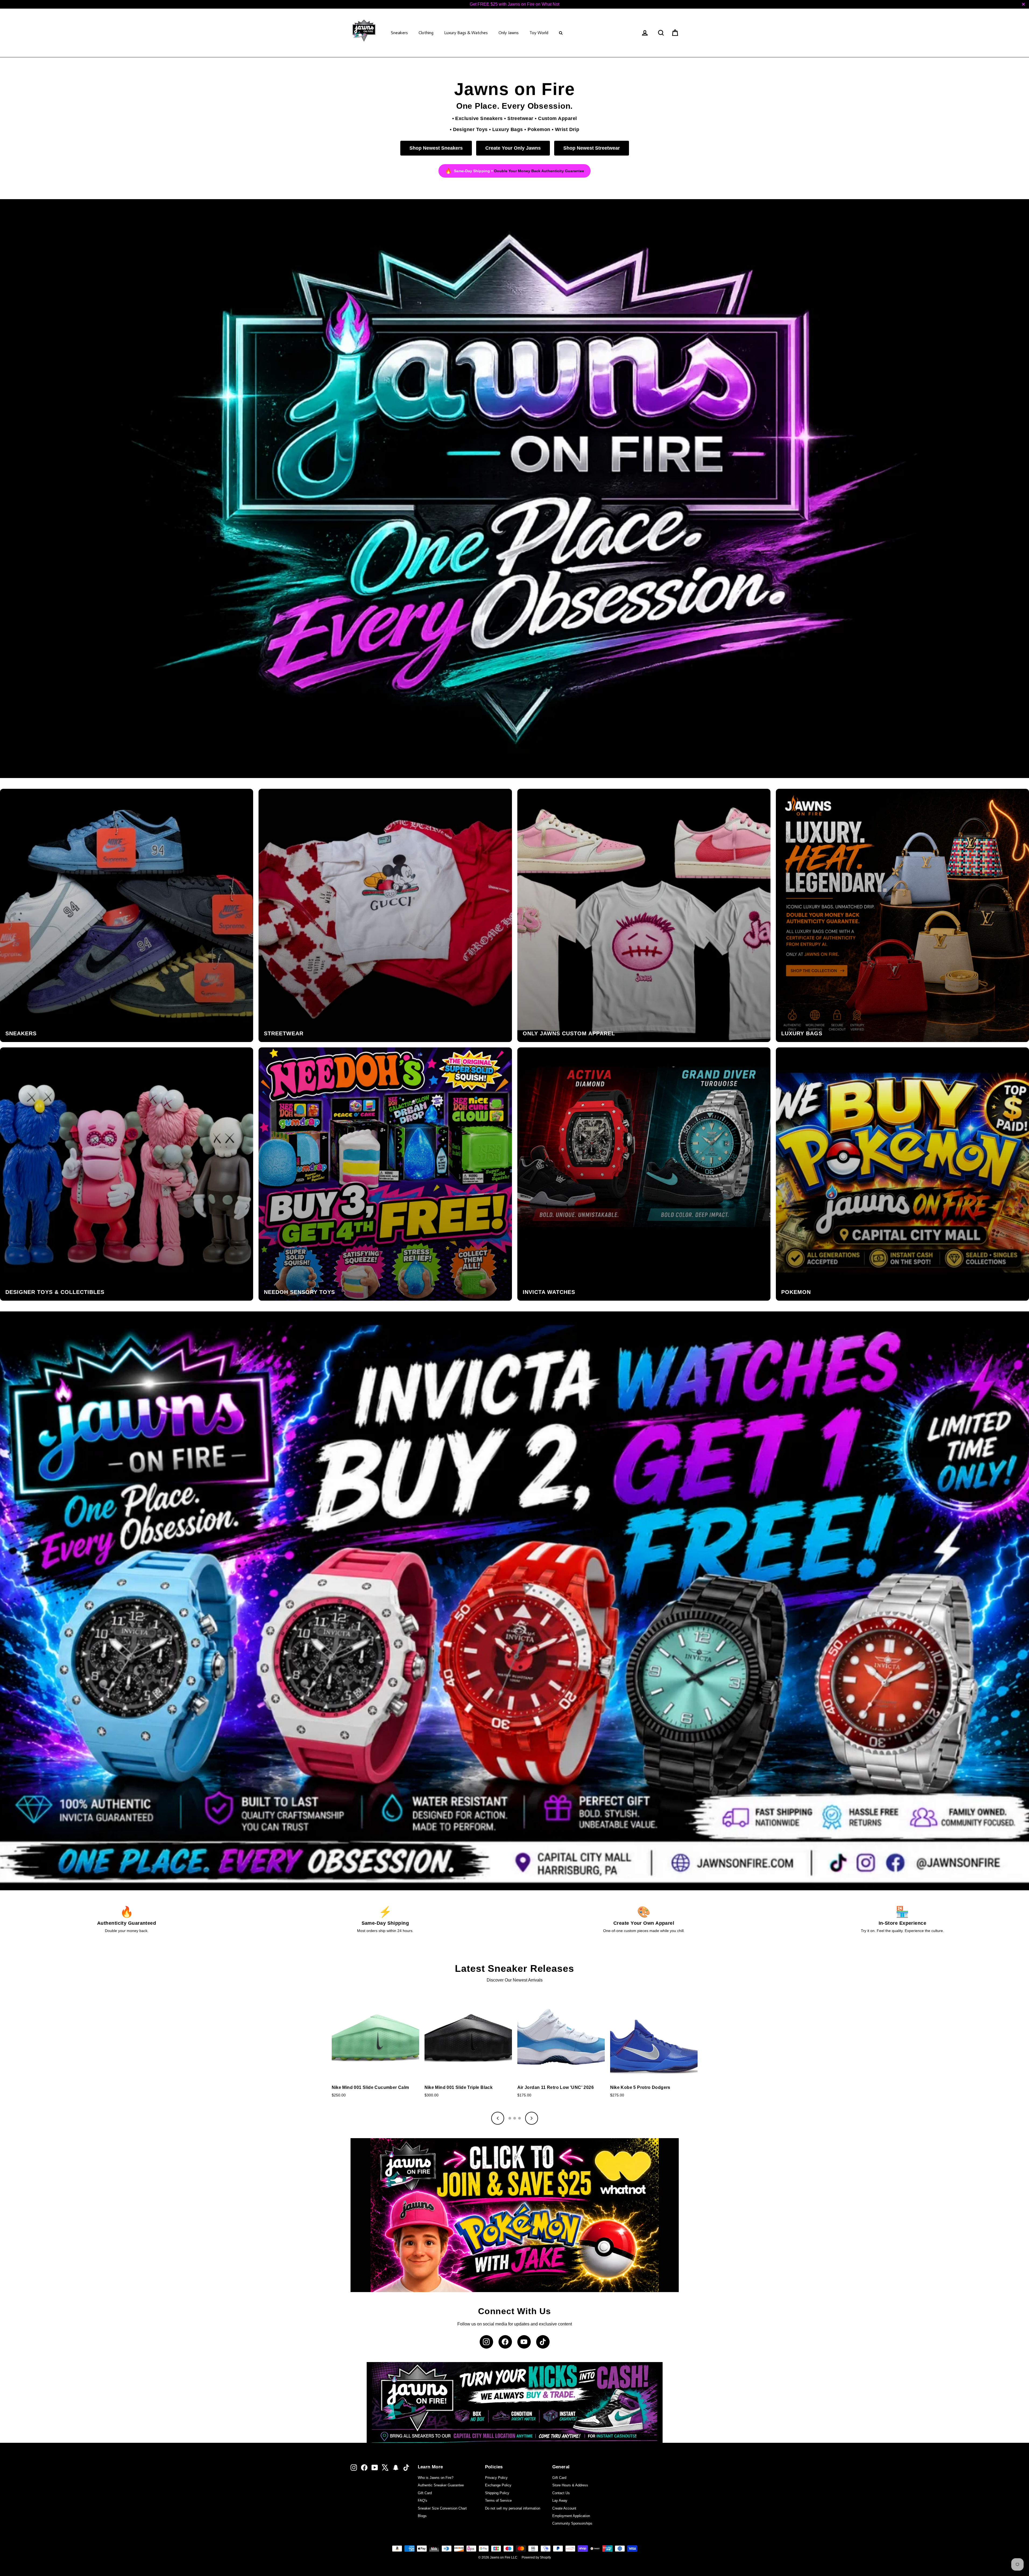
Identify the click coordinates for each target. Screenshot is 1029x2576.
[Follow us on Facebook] (505, 2342)
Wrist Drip (567, 129)
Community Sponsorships (572, 2523)
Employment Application (571, 2516)
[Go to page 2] (515, 2118)
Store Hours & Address (570, 2485)
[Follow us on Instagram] (486, 2342)
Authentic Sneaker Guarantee (441, 2485)
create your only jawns (513, 148)
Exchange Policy (498, 2485)
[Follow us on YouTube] (524, 2342)
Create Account (564, 2508)
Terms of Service (498, 2501)
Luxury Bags (508, 129)
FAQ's (422, 2501)
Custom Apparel (557, 118)
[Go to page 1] (510, 2118)
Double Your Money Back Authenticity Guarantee (539, 171)
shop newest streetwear (592, 148)
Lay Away (560, 2501)
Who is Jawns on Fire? (436, 2478)
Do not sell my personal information (513, 2508)
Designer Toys (470, 129)
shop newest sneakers (436, 148)
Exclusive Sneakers (479, 118)
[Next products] (532, 2118)
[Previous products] (498, 2118)
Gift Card (425, 2493)
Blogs (422, 2516)
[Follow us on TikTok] (543, 2342)
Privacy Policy (496, 2478)
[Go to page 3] (519, 2118)
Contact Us (561, 2493)
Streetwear (520, 118)
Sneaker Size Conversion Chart (442, 2508)
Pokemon (539, 129)
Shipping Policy (497, 2493)
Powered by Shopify (536, 2557)
